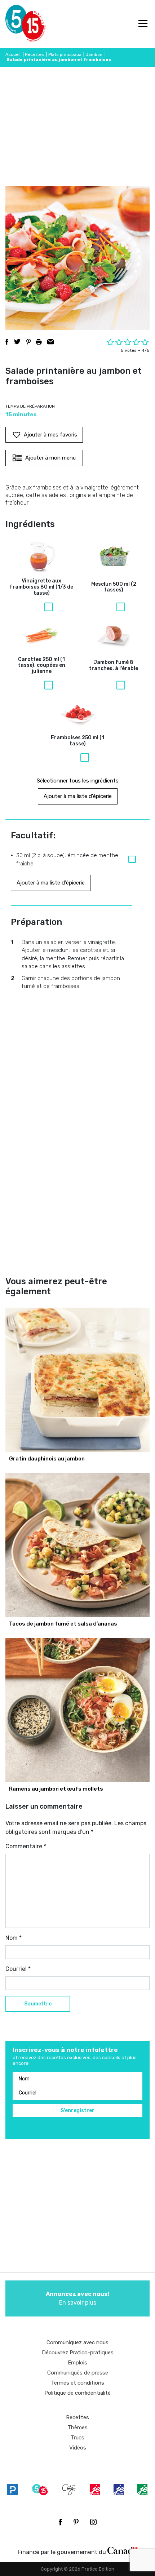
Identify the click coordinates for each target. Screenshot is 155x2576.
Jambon (94, 54)
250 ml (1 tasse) (77, 741)
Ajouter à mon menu (50, 458)
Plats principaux (65, 54)
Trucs (77, 2438)
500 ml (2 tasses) (114, 587)
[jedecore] (119, 2489)
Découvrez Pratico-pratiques (78, 2353)
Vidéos (78, 2448)
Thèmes (77, 2428)
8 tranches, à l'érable (114, 666)
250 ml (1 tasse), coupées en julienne (42, 666)
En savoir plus (77, 2298)
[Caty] (69, 2489)
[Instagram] (93, 2522)
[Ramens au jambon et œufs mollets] (77, 1710)
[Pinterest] (76, 2522)
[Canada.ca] (123, 2550)
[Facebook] (60, 2522)
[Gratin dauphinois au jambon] (77, 1380)
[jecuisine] (95, 2489)
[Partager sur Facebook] (7, 342)
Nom (14, 1938)
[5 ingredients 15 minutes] (17, 24)
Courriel (18, 1969)
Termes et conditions (77, 2383)
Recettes (34, 54)
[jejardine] (142, 2489)
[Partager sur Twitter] (17, 342)
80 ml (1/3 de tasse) (41, 587)
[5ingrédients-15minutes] (40, 2489)
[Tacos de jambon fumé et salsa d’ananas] (77, 1545)
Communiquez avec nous (77, 2342)
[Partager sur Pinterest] (28, 342)
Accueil (13, 54)
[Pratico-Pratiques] (13, 2489)
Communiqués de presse (78, 2373)
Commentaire (26, 1846)
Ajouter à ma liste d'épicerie (78, 796)
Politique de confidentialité (77, 2393)
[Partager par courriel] (51, 342)
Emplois (77, 2363)
